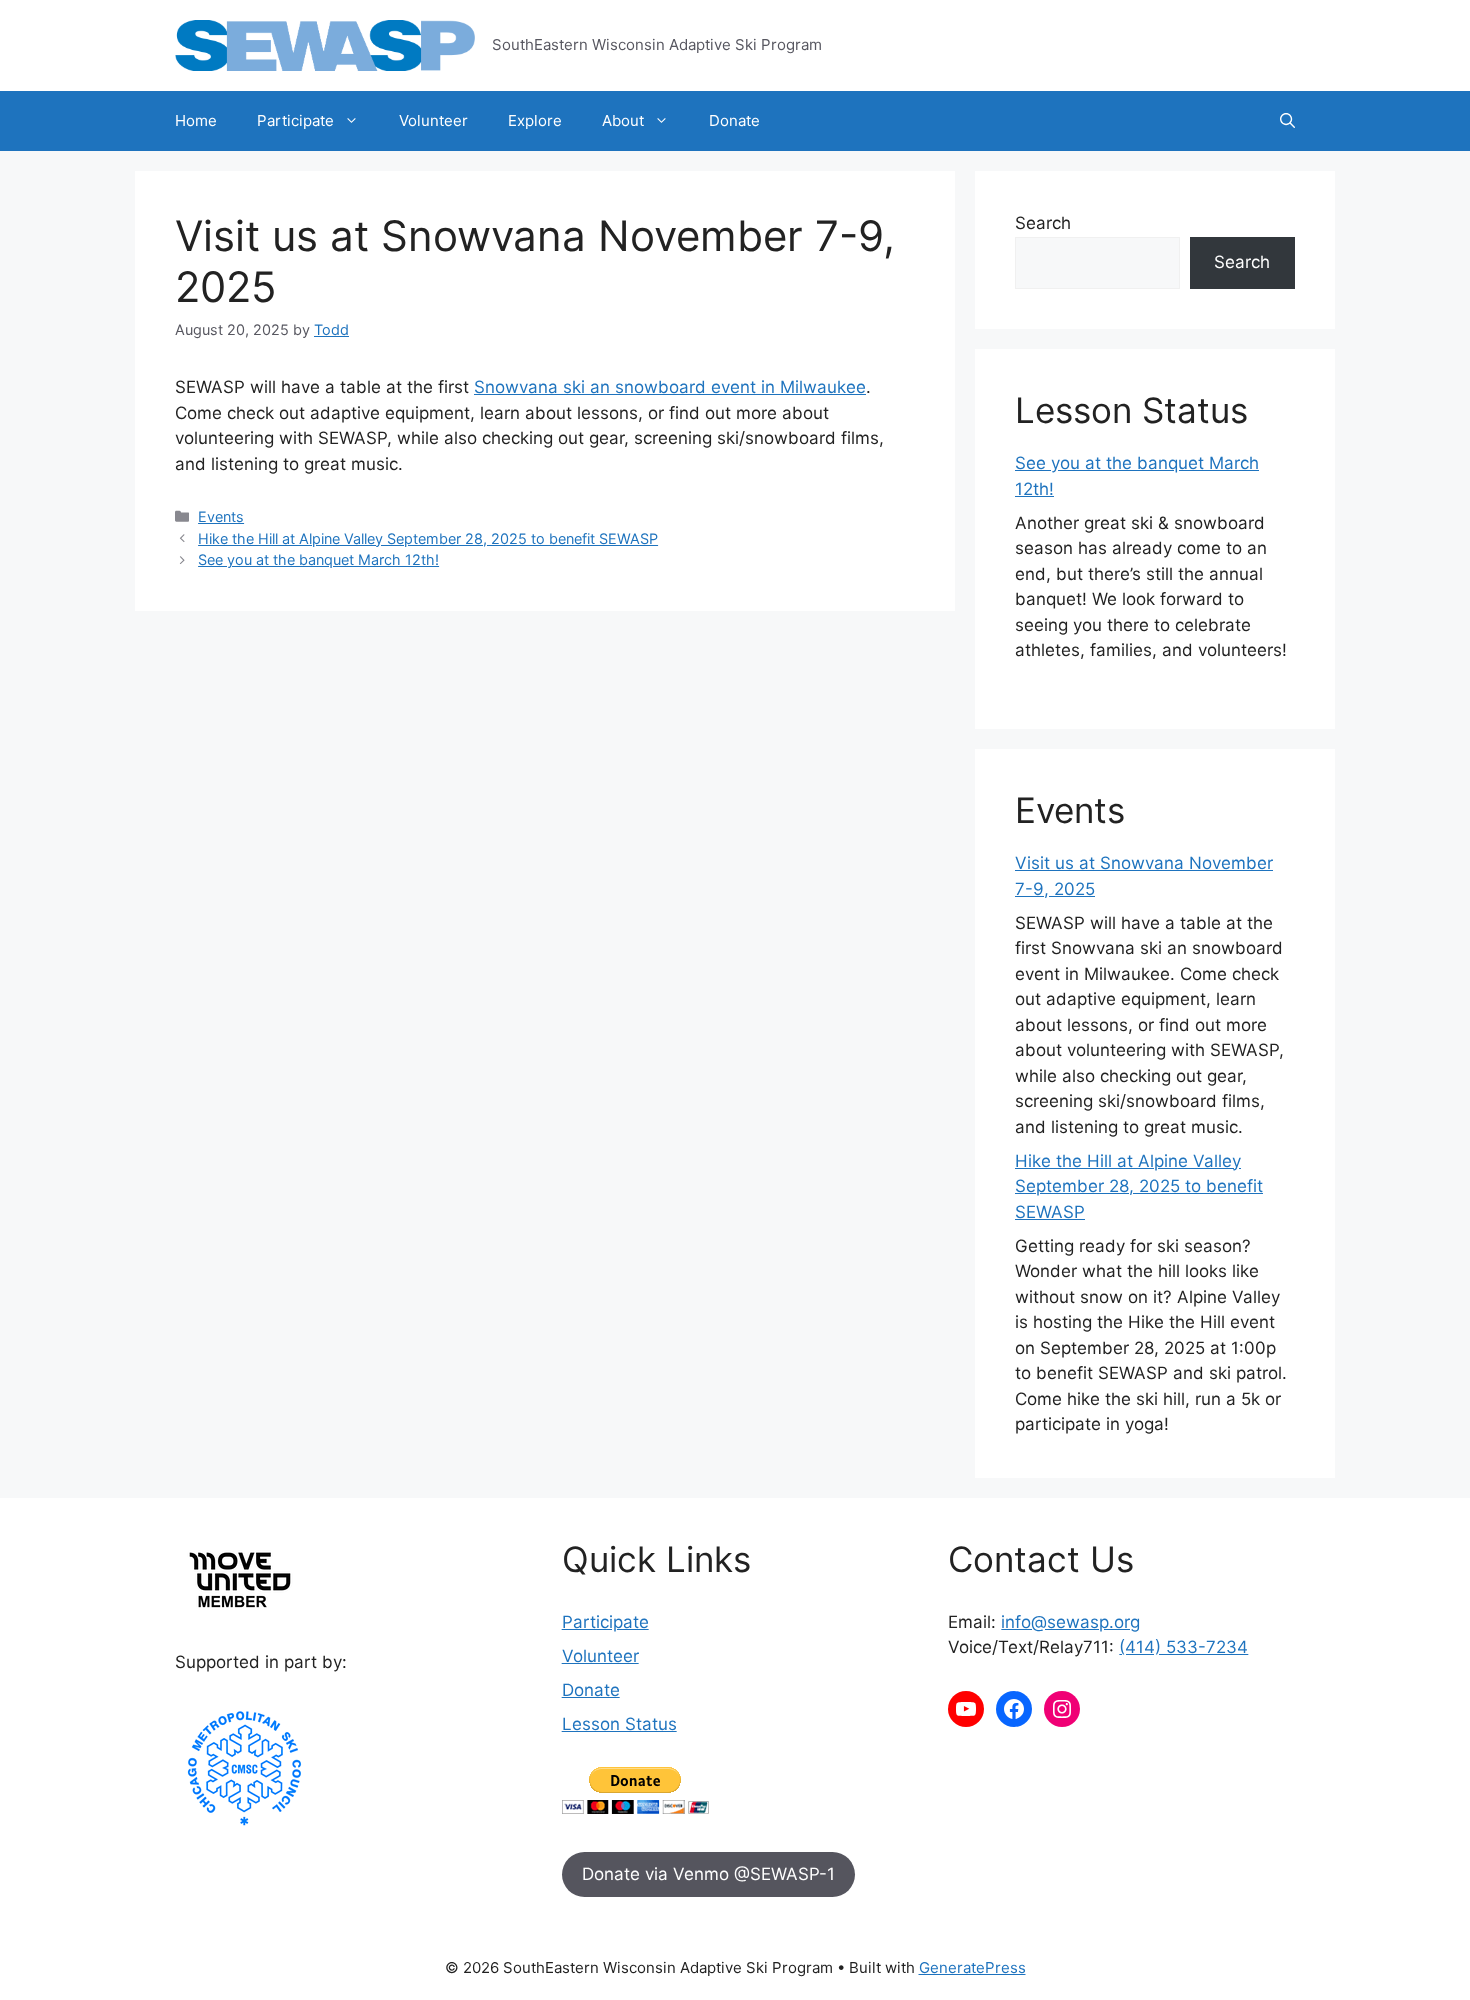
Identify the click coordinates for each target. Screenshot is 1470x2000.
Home (196, 120)
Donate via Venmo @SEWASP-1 (708, 1874)
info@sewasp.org (1070, 1622)
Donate (734, 120)
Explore (535, 120)
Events (221, 516)
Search (1043, 223)
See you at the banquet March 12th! (318, 559)
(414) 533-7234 (1183, 1647)
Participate (295, 120)
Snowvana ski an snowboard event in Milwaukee (670, 387)
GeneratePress (972, 1967)
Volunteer (433, 120)
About (623, 120)
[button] (1287, 121)
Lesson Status (619, 1724)
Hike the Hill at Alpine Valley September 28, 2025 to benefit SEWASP (428, 538)
